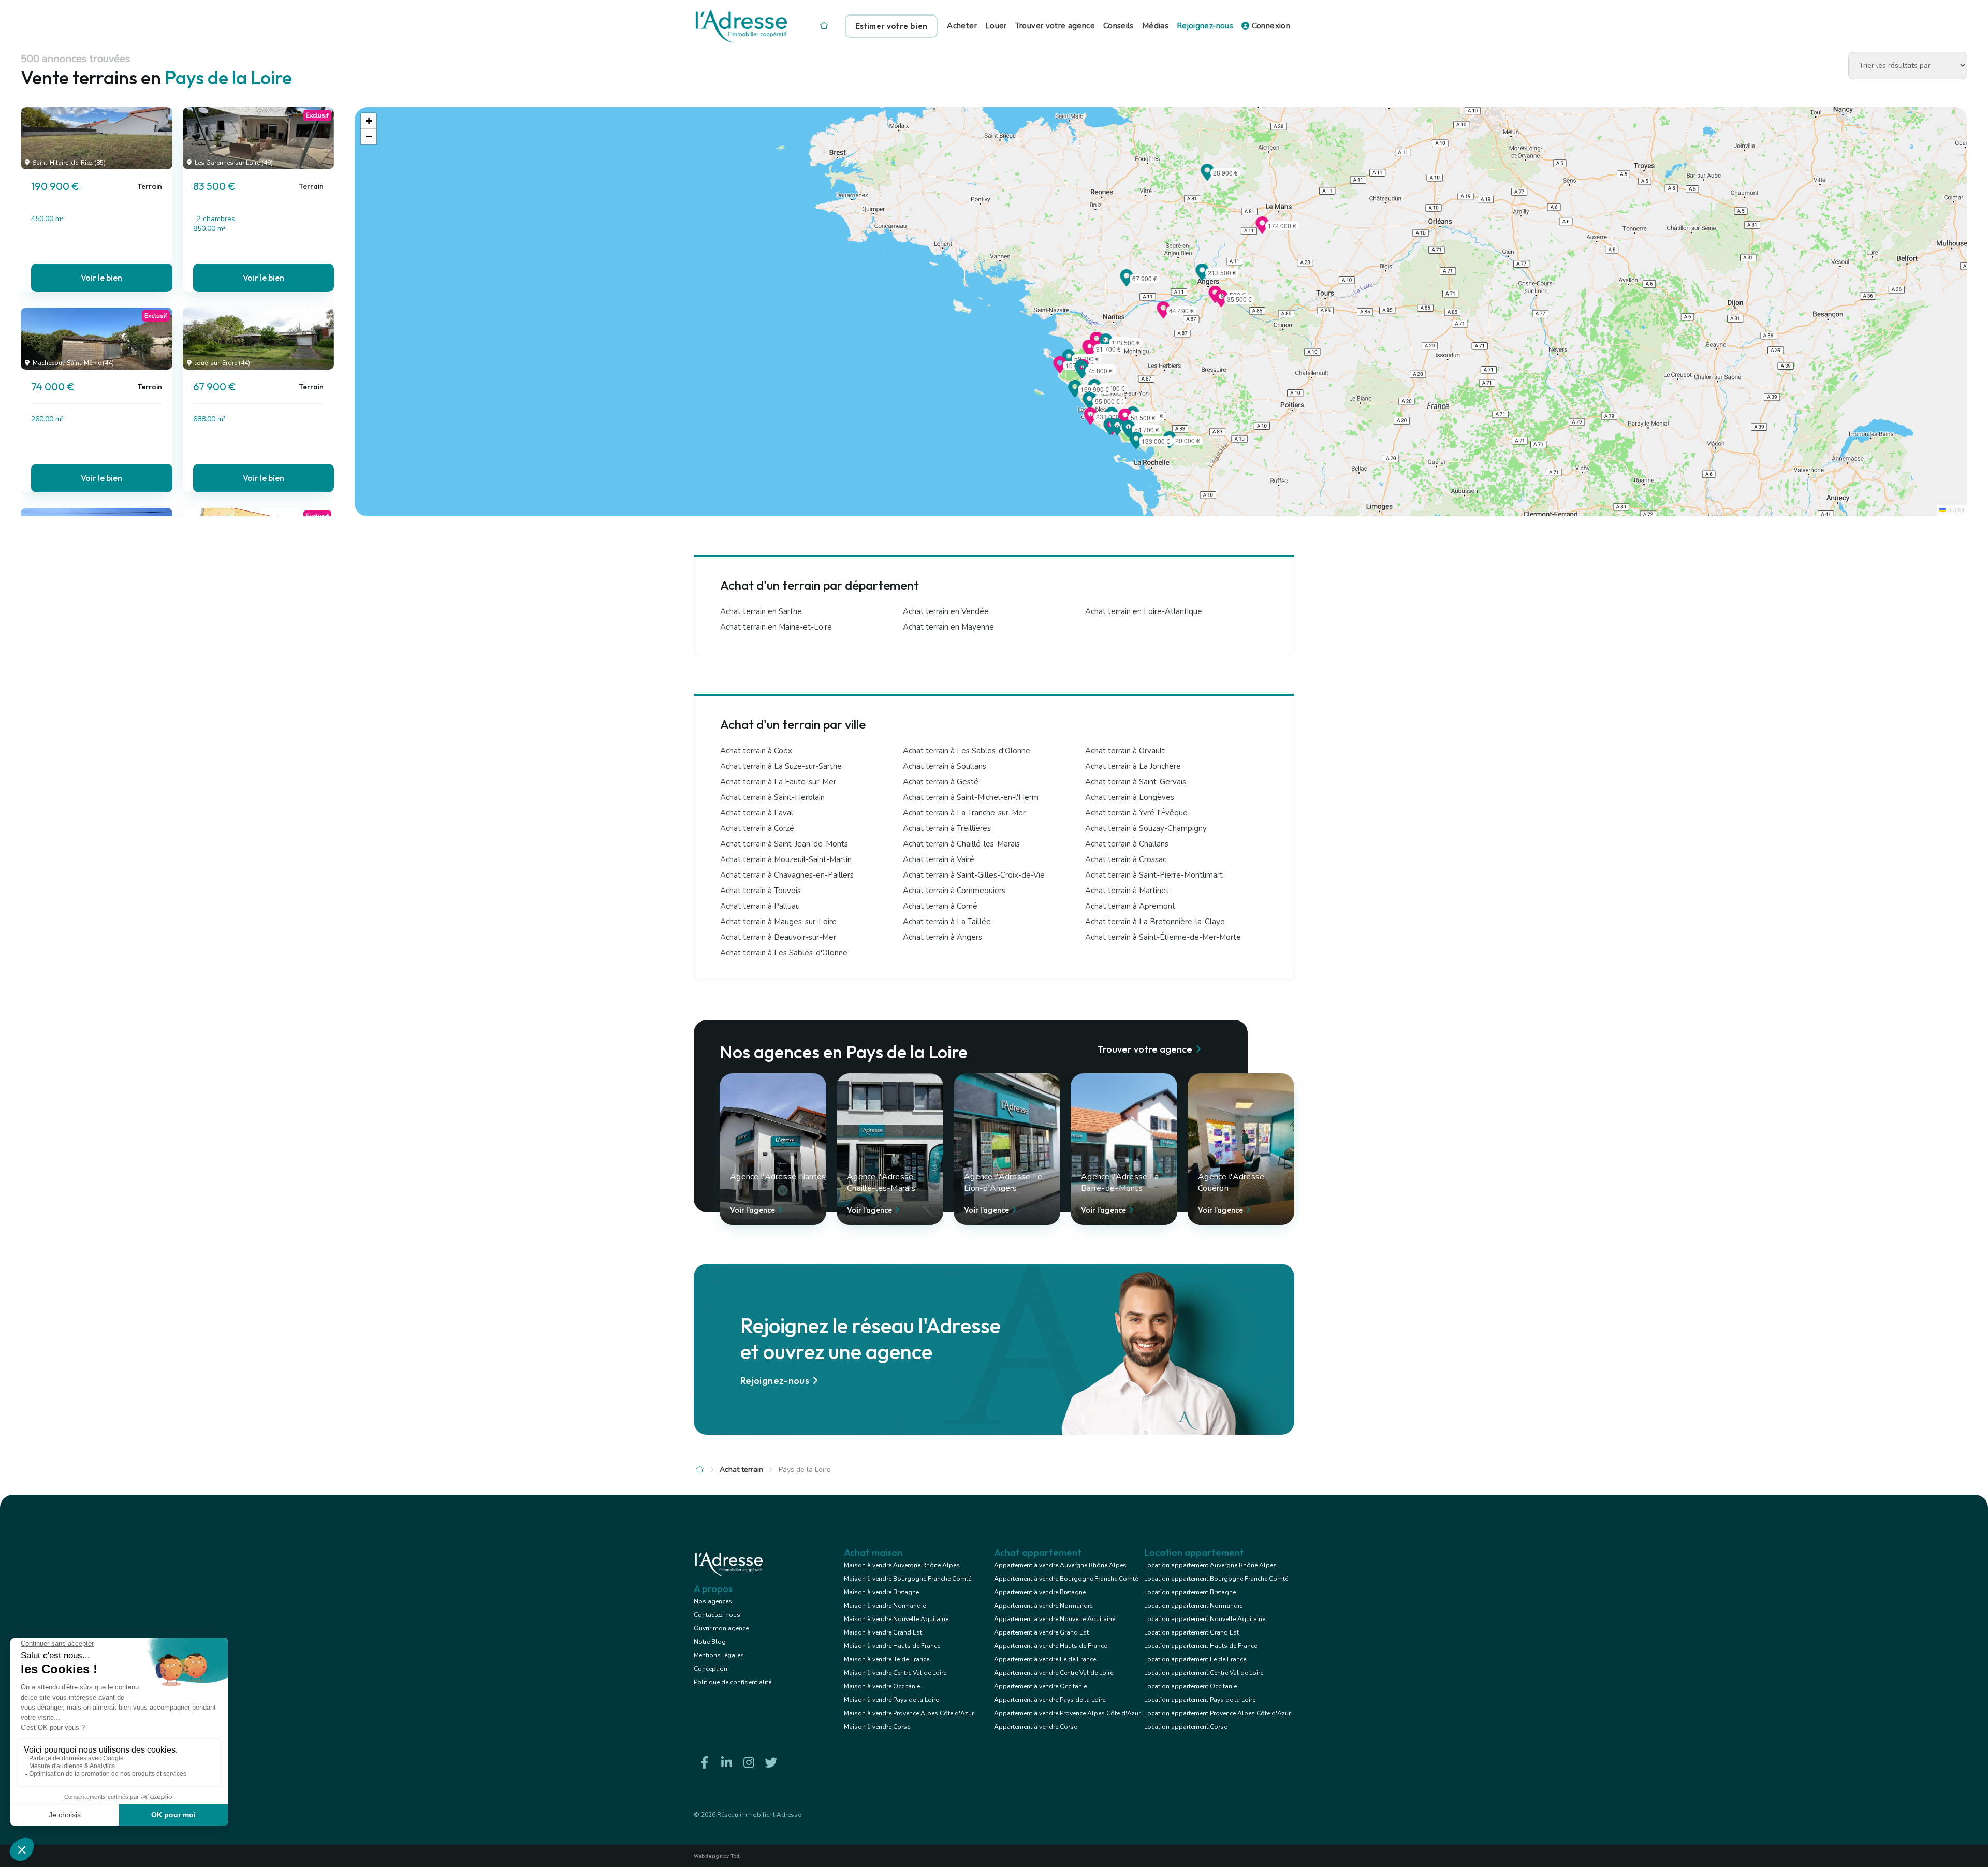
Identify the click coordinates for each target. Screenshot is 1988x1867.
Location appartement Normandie (1193, 1606)
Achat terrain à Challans (1127, 844)
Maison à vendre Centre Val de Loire (895, 1673)
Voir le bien (101, 278)
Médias (1155, 26)
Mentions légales (719, 1655)
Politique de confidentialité (733, 1682)
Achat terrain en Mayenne (948, 627)
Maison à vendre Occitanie (882, 1686)
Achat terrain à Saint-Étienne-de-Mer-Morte (1163, 937)
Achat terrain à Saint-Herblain (772, 797)
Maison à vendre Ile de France (887, 1659)
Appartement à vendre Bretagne (1040, 1592)
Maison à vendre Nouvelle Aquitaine (896, 1619)
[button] (1127, 283)
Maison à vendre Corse (877, 1727)
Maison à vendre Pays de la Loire (891, 1700)
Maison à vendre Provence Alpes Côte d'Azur (909, 1713)
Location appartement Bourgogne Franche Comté (1216, 1579)
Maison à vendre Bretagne (881, 1592)
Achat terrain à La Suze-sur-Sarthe (781, 766)
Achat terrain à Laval (757, 813)
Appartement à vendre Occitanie (1040, 1686)
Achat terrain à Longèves (1130, 797)
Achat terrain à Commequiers (954, 891)
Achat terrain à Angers (942, 937)
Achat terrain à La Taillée (947, 922)
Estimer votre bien (891, 26)
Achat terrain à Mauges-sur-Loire (778, 922)
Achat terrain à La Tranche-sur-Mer (964, 813)
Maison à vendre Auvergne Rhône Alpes (902, 1565)
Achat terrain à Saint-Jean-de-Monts (784, 844)
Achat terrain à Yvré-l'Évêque (1136, 813)
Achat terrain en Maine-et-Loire (776, 627)
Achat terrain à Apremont (1130, 906)
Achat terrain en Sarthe (761, 611)
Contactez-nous (717, 1615)
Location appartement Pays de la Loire (1200, 1700)
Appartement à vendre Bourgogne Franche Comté (1066, 1579)
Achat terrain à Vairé (939, 859)
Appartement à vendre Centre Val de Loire (1054, 1673)
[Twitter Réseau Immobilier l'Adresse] (771, 1763)
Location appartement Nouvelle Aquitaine (1205, 1619)
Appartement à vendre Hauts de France (1050, 1646)
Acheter (962, 26)
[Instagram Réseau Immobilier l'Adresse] (749, 1763)
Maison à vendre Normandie (885, 1606)
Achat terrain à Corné (940, 906)
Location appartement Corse (1186, 1727)
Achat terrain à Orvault (1125, 751)
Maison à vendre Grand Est (883, 1632)
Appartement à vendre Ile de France (1045, 1659)
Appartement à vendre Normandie (1043, 1606)
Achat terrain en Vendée (946, 611)
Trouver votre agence (1055, 26)
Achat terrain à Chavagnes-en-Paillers (787, 875)
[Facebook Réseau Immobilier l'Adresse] (704, 1763)
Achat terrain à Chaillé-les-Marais (961, 844)
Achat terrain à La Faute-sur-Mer (778, 782)
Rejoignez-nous (1205, 26)
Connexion (1270, 26)
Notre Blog (710, 1642)
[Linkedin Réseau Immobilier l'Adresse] (726, 1763)
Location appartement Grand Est (1192, 1632)
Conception (711, 1669)
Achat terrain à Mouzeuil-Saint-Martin (786, 859)
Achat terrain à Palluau (760, 906)
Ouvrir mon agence (721, 1628)
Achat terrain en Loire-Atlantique (1144, 611)
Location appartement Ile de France (1195, 1659)
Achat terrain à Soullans (945, 766)
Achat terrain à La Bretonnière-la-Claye (1155, 922)
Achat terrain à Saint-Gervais (1136, 782)
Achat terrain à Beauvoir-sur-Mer (778, 937)
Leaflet (1955, 510)
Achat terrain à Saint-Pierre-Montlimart (1154, 875)
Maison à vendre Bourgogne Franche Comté (908, 1579)
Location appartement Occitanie (1190, 1686)
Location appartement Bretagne (1190, 1592)
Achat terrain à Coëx (756, 751)
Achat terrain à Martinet (1127, 891)
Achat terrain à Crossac (1126, 859)
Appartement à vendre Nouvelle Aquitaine (1055, 1619)
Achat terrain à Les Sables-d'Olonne (967, 751)
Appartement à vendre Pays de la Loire (1050, 1700)
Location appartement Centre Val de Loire (1204, 1673)
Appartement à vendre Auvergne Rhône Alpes (1060, 1565)
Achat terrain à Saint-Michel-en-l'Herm (971, 797)
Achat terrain (741, 1470)
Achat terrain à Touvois (761, 891)
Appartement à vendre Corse (1035, 1727)
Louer (996, 26)
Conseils (1119, 26)
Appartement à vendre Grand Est (1041, 1632)
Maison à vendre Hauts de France (892, 1646)
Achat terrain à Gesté (941, 782)
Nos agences (713, 1601)
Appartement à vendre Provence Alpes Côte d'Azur (1067, 1713)
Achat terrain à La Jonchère (1133, 766)
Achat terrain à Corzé (757, 828)
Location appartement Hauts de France (1201, 1646)
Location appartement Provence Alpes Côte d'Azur (1217, 1713)
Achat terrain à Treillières (947, 828)
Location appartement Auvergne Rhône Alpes (1210, 1565)
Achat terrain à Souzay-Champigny (1146, 828)
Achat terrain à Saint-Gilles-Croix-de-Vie (974, 875)
